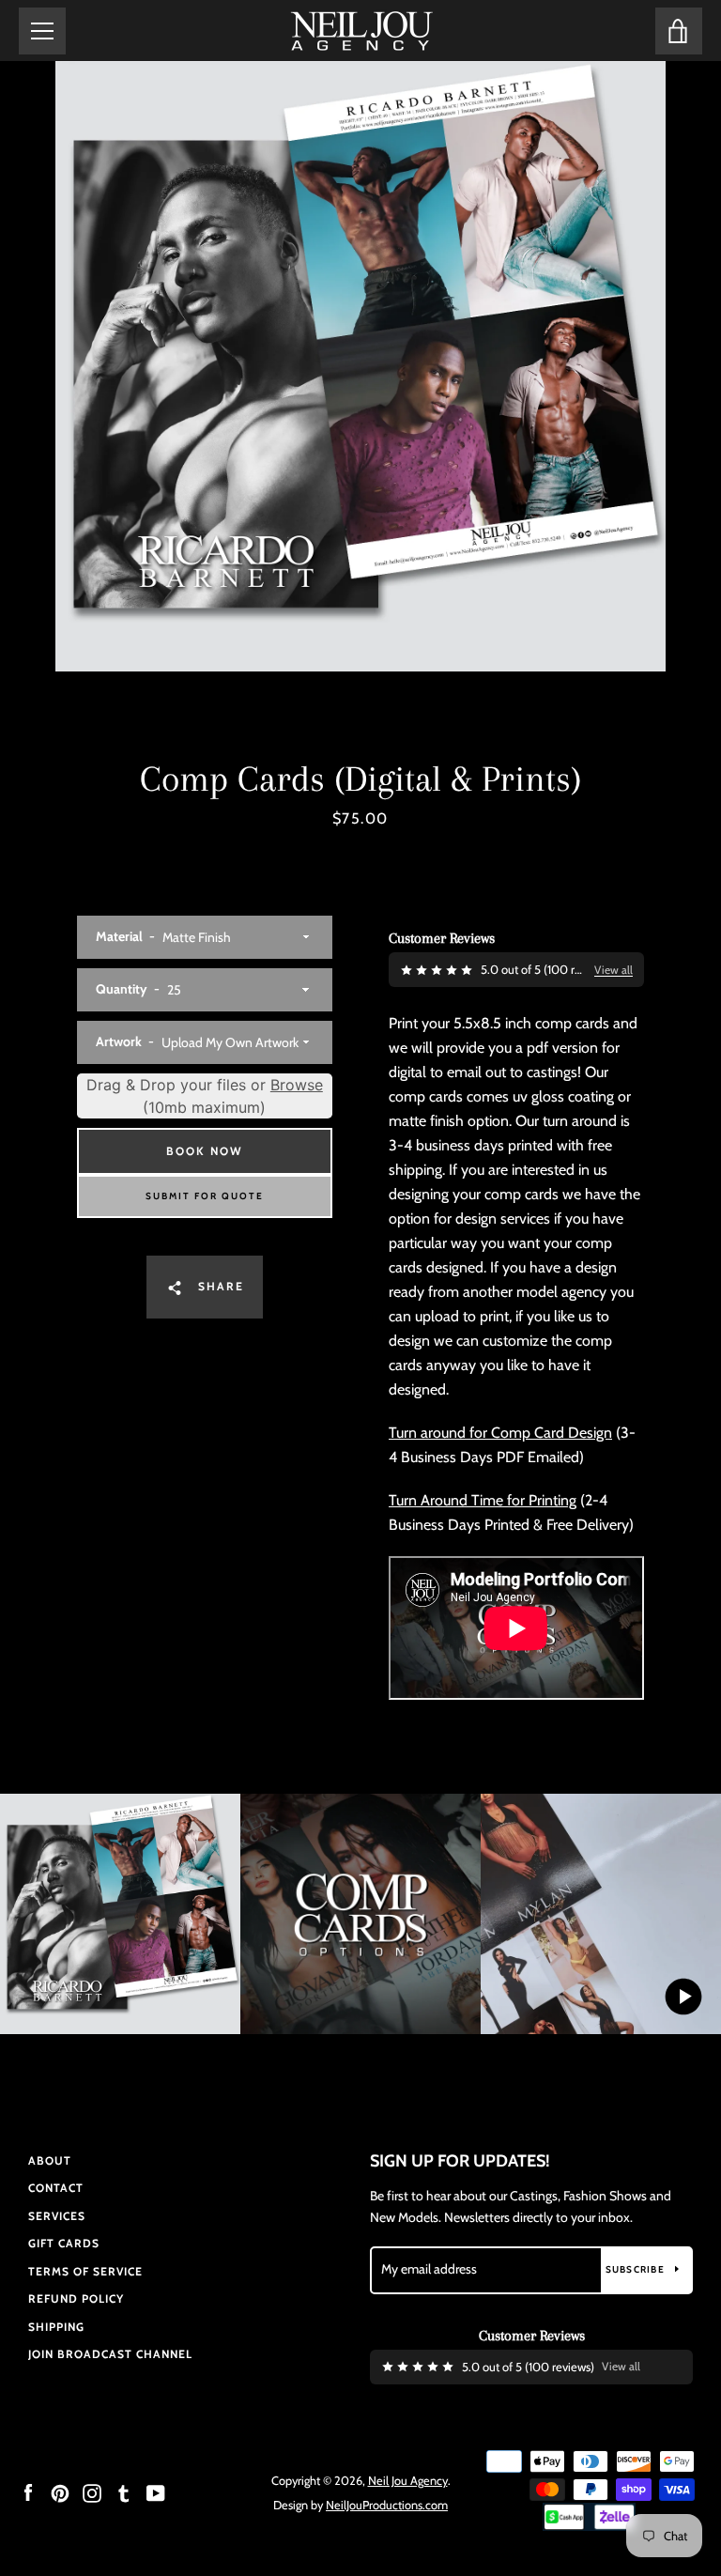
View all (614, 970)
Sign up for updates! (460, 2161)
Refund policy (76, 2298)
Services (57, 2216)
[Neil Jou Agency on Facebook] (28, 2492)
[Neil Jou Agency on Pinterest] (60, 2492)
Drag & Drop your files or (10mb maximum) (205, 1096)
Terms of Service (85, 2271)
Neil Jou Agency (408, 2481)
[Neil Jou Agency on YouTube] (156, 2492)
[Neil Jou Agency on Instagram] (92, 2492)
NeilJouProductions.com (387, 2505)
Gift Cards (64, 2243)
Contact (56, 2188)
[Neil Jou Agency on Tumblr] (124, 2492)
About (50, 2160)
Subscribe (637, 2269)
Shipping (56, 2327)
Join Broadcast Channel (110, 2354)
